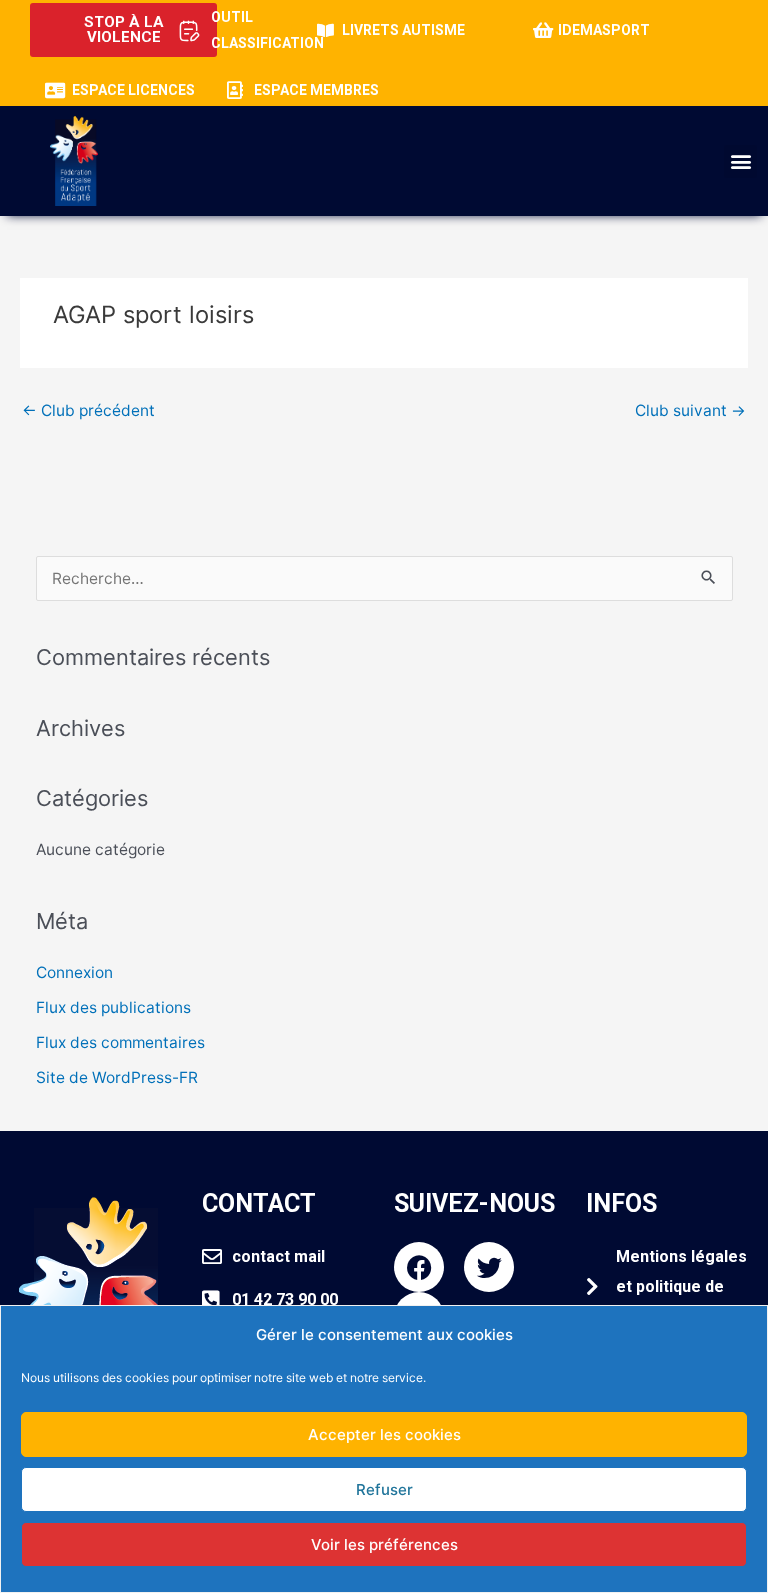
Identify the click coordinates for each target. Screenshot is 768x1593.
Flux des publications (113, 1007)
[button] (740, 161)
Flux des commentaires (120, 1042)
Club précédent (88, 410)
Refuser (384, 1489)
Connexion (74, 972)
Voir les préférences (384, 1544)
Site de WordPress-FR (117, 1077)
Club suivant (690, 410)
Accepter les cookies (384, 1434)
